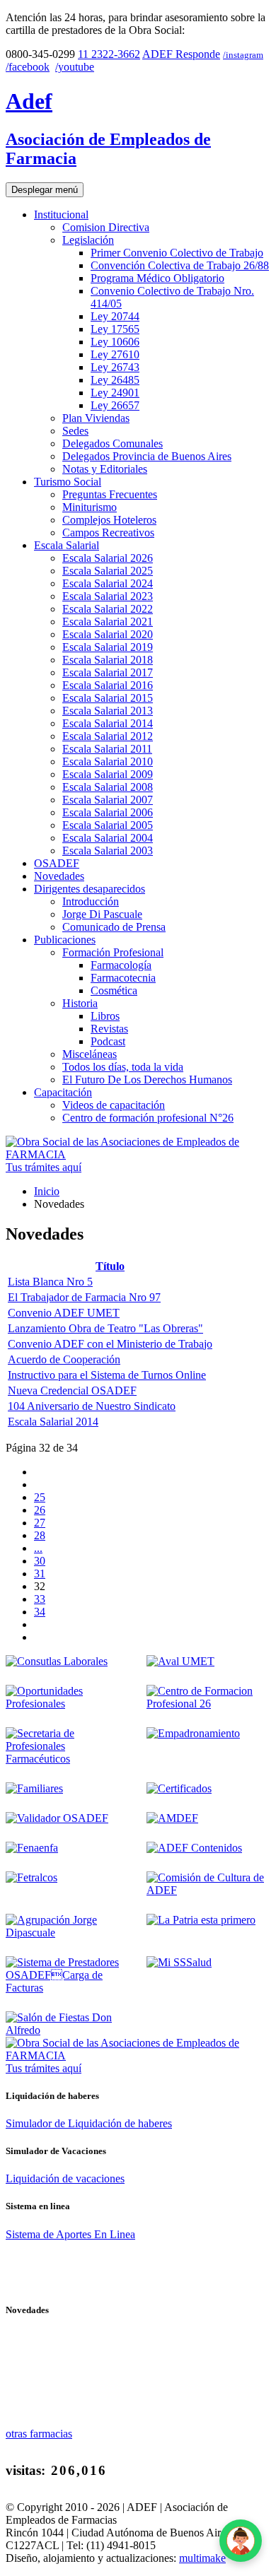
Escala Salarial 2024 (108, 583)
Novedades (59, 876)
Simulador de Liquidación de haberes (89, 2123)
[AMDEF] (172, 1818)
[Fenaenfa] (32, 1848)
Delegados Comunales (113, 443)
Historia (80, 1003)
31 (40, 1574)
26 (40, 1510)
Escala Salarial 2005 (108, 825)
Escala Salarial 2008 (108, 787)
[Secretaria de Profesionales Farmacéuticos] (68, 1759)
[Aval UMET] (180, 1661)
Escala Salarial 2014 (108, 723)
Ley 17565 (115, 329)
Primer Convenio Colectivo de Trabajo (177, 253)
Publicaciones (65, 940)
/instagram (243, 55)
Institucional (61, 214)
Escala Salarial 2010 (108, 761)
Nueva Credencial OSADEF (72, 1390)
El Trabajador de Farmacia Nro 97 (84, 1297)
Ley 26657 (115, 405)
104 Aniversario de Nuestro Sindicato (92, 1406)
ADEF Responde (181, 54)
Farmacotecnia (123, 978)
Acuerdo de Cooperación (64, 1359)
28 (40, 1535)
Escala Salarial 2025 (108, 571)
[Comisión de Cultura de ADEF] (208, 1890)
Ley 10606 (115, 342)
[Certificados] (179, 1788)
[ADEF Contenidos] (194, 1848)
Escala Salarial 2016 (108, 685)
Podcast (108, 1041)
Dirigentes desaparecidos (90, 889)
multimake (202, 2558)
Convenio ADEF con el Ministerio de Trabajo (110, 1344)
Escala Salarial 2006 (108, 812)
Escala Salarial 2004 (108, 838)
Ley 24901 (115, 393)
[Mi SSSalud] (179, 1962)
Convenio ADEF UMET (64, 1313)
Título (110, 1266)
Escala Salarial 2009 (108, 774)
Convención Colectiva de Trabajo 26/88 (180, 265)
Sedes (75, 431)
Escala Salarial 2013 (108, 711)
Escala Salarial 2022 (108, 609)
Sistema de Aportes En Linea (70, 2234)
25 (40, 1497)
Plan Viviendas (96, 418)
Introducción (91, 901)
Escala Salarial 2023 (108, 596)
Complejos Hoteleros (109, 520)
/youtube (75, 67)
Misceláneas (90, 1054)
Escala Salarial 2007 (108, 800)
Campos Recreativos (108, 533)
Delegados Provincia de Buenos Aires (147, 456)
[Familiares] (34, 1788)
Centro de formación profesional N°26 (148, 1118)
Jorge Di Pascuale (102, 914)
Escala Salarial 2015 (108, 698)
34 (40, 1612)
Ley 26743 (115, 367)
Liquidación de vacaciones (65, 2178)
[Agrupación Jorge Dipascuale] (68, 1933)
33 (40, 1599)
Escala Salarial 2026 (108, 558)
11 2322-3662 (109, 54)
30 (40, 1561)
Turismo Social (68, 482)
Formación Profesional (113, 952)
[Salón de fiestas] (68, 2030)
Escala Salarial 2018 (108, 660)
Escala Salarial (67, 545)
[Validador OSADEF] (57, 1818)
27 (40, 1523)
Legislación (88, 240)
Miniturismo (90, 507)
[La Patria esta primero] (201, 1920)
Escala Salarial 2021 (108, 622)
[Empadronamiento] (193, 1733)
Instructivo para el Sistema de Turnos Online (107, 1375)
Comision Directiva (106, 227)
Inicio (47, 1191)
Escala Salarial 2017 (108, 672)
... (38, 1548)
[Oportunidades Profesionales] (68, 1704)
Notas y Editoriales (105, 469)
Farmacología (121, 965)
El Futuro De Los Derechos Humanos (147, 1080)
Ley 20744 (115, 316)
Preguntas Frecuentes (110, 494)
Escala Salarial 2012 (108, 736)
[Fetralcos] (31, 1877)
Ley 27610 (115, 354)
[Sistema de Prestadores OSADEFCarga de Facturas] (68, 1988)
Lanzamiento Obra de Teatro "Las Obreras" (105, 1328)
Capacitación (63, 1092)
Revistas (109, 1029)
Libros (105, 1016)
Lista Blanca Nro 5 (50, 1282)
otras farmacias (39, 2434)
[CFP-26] (208, 1704)
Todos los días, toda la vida (123, 1067)
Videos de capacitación (114, 1105)
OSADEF (57, 863)
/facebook (28, 67)
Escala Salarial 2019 (108, 647)
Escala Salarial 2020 (108, 634)
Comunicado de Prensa (114, 927)
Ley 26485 (115, 380)
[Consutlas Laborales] (57, 1661)
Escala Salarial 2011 (107, 749)
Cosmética (114, 990)
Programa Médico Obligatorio (157, 278)
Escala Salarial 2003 (108, 851)
